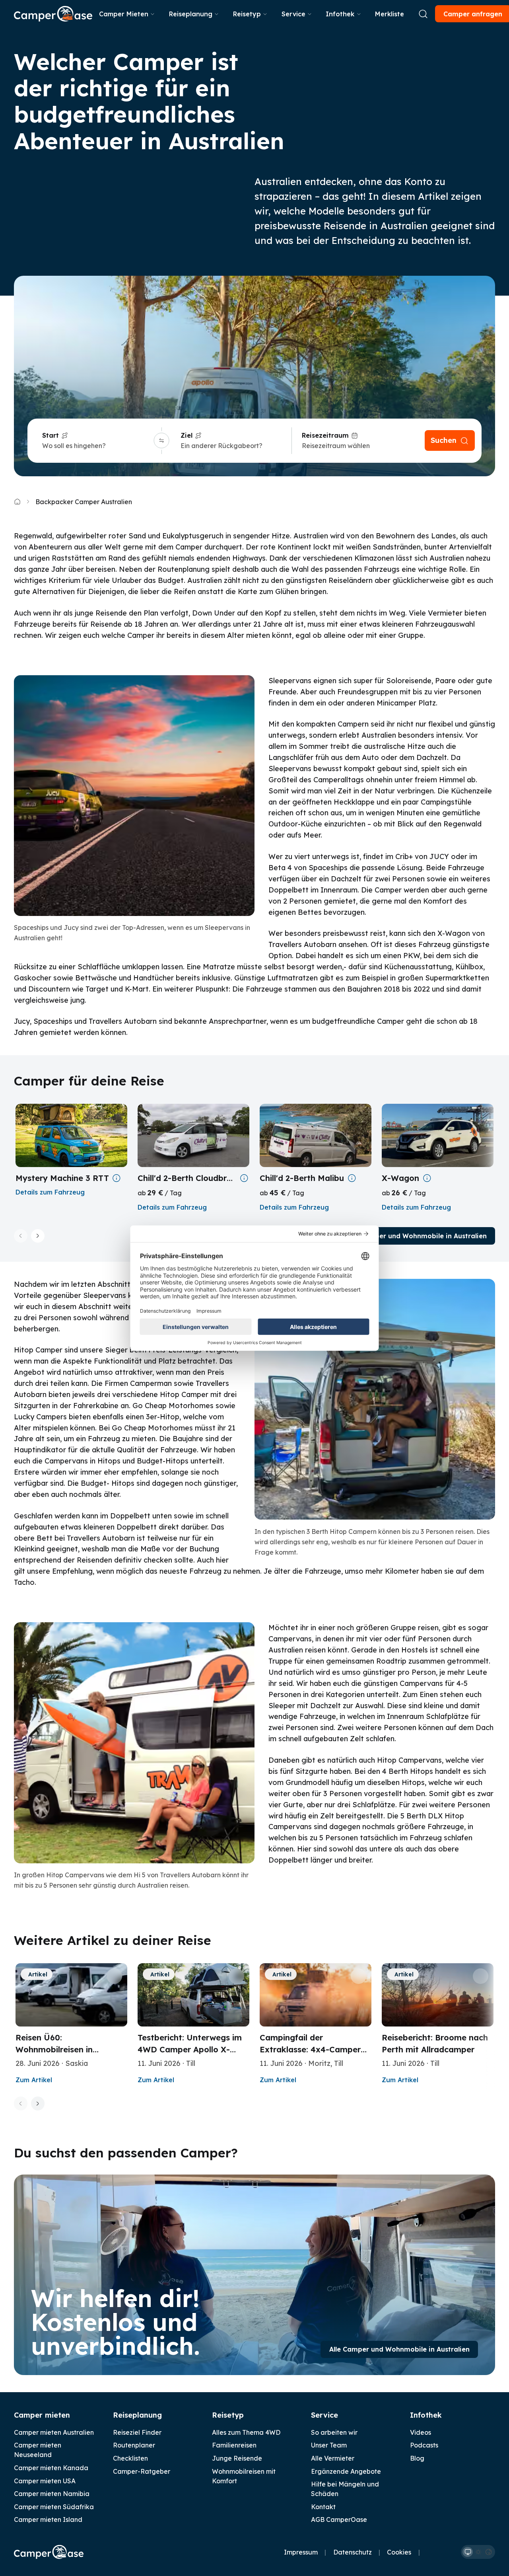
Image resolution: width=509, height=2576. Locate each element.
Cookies (399, 2552)
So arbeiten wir (334, 2432)
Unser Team (329, 2445)
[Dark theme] (488, 2552)
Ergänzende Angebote (346, 2471)
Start (51, 435)
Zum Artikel (34, 2080)
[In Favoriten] (114, 1976)
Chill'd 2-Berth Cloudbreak (187, 1178)
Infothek (340, 14)
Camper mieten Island (48, 2519)
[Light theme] (478, 2552)
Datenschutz (353, 2552)
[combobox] (97, 446)
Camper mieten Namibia (52, 2494)
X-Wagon (400, 1178)
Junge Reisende (237, 2458)
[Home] (17, 502)
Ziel (187, 435)
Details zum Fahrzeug (50, 1192)
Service (293, 14)
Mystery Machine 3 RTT (62, 1178)
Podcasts (424, 2445)
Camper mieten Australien (54, 2432)
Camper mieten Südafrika (54, 2507)
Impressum (301, 2552)
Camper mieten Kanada (51, 2468)
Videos (421, 2432)
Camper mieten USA (45, 2481)
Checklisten (130, 2458)
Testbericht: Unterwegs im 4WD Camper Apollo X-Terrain (190, 2049)
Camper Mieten (124, 14)
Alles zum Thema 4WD (246, 2432)
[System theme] (468, 2552)
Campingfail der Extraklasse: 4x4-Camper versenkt (310, 2049)
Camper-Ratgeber (142, 2471)
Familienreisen (234, 2445)
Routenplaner (134, 2445)
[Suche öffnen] (423, 14)
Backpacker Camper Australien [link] (84, 502)
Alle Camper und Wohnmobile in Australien (417, 1236)
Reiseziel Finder (137, 2432)
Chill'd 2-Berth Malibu (302, 1178)
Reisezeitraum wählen (336, 446)
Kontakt (323, 2507)
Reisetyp (247, 14)
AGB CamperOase (339, 2519)
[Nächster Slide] (38, 1236)
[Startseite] (53, 14)
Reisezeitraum (325, 435)
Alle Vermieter (333, 2458)
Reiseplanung (191, 14)
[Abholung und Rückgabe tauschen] (162, 441)
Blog (417, 2458)
